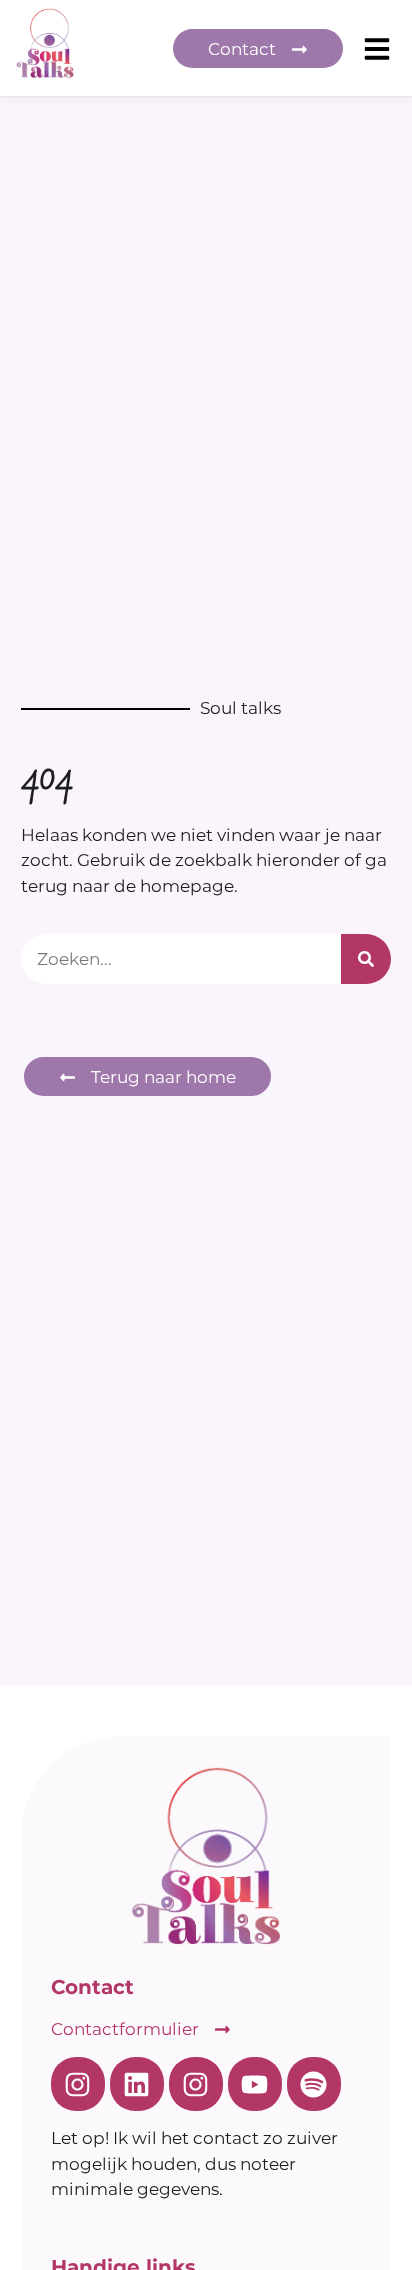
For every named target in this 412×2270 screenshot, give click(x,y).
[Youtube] (255, 2084)
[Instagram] (78, 2084)
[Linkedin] (137, 2084)
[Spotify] (314, 2084)
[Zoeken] (366, 959)
